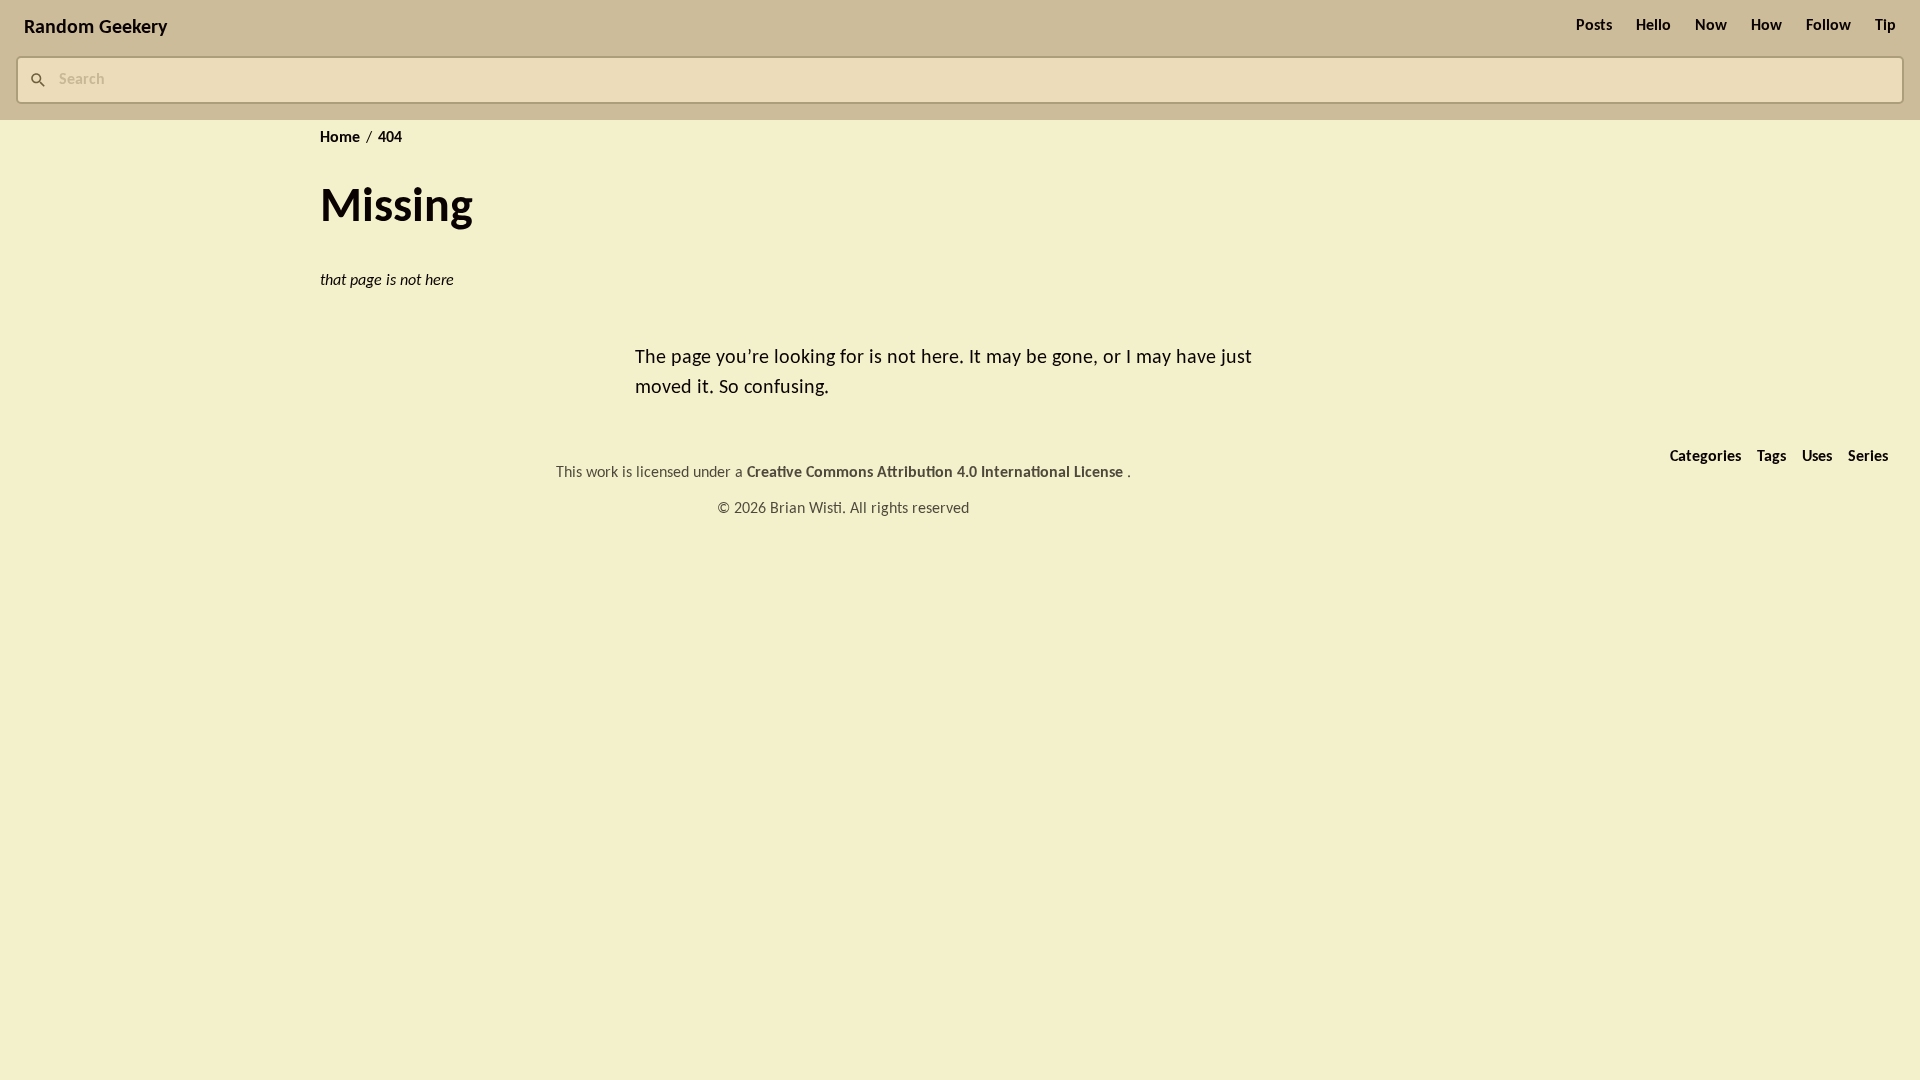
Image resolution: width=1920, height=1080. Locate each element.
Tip (1885, 26)
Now (1711, 26)
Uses (1817, 457)
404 (390, 138)
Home (340, 138)
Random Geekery (95, 28)
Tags (1771, 457)
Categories (1705, 457)
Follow (1828, 26)
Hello (1653, 26)
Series (1868, 457)
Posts (1594, 26)
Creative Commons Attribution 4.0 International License (937, 473)
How (1766, 26)
